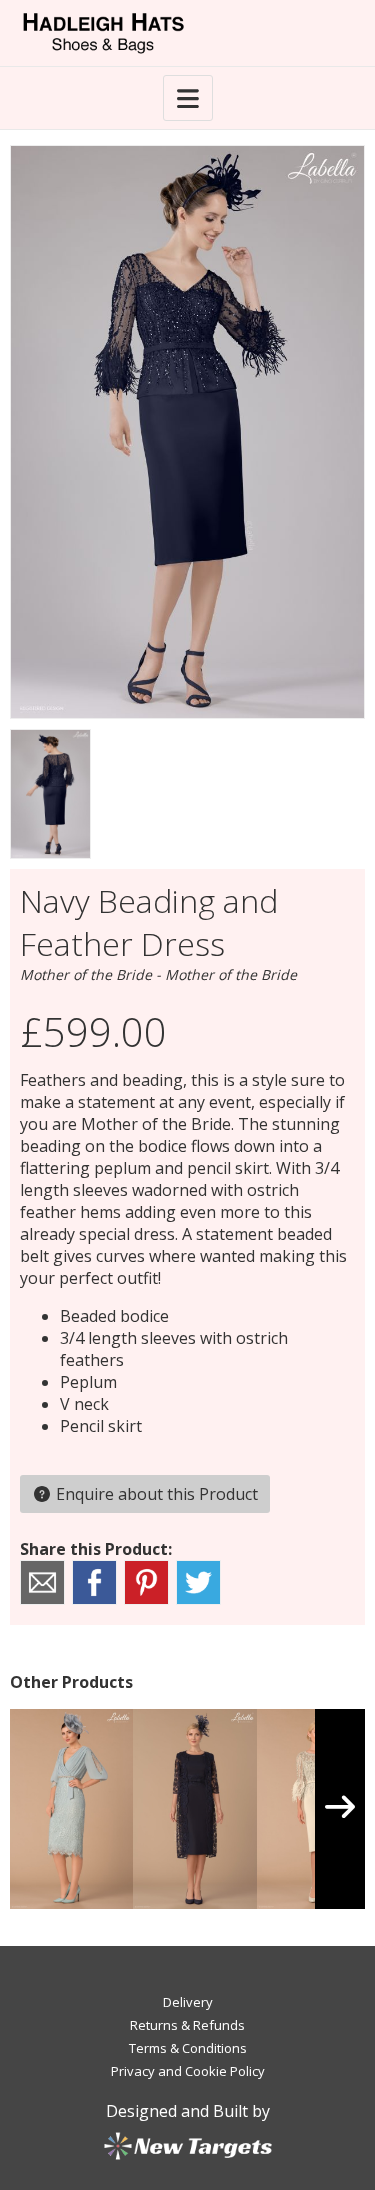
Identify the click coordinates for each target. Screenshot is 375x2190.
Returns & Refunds (187, 2025)
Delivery (188, 2002)
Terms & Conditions (188, 2048)
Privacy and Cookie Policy (188, 2071)
